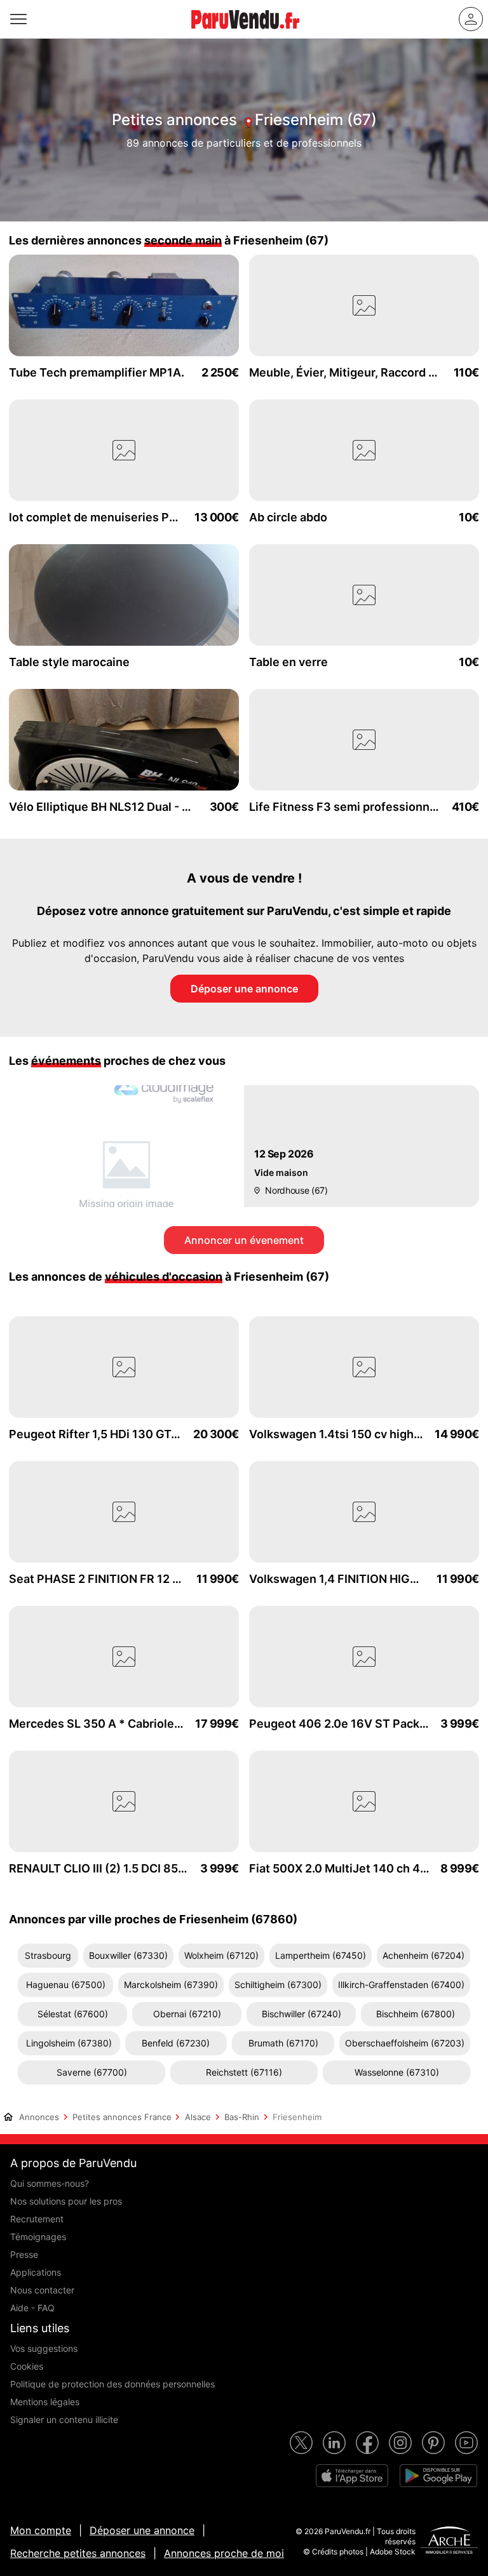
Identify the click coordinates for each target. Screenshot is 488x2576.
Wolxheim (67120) (221, 1955)
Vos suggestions (44, 2348)
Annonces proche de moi (224, 2553)
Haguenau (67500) (66, 1985)
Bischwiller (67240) (302, 2014)
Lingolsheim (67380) (69, 2043)
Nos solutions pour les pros (66, 2201)
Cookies (27, 2366)
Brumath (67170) (283, 2043)
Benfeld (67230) (176, 2043)
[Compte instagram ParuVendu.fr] (400, 2443)
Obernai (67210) (187, 2014)
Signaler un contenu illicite (64, 2419)
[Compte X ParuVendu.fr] (301, 2443)
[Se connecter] (471, 19)
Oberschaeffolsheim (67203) (405, 2043)
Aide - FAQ (32, 2308)
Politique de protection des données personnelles (112, 2384)
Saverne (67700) (92, 2072)
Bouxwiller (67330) (128, 1955)
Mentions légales (45, 2402)
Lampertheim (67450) (321, 1955)
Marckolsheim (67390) (171, 1985)
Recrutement (37, 2219)
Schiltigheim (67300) (278, 1985)
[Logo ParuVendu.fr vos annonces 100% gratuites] (245, 34)
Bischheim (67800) (416, 2014)
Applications (36, 2272)
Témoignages (38, 2237)
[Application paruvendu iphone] (352, 2476)
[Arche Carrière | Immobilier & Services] (449, 2542)
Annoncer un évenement (244, 1240)
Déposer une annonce (244, 989)
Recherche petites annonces (78, 2553)
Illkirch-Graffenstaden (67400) (401, 1985)
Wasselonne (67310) (397, 2072)
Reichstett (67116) (244, 2072)
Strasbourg (48, 1955)
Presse (24, 2254)
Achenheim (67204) (424, 1955)
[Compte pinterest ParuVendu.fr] (433, 2443)
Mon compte (41, 2530)
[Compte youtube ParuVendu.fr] (466, 2443)
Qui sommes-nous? (50, 2183)
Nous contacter (42, 2290)
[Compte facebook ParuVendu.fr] (367, 2443)
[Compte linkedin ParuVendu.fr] (334, 2443)
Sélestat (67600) (73, 2014)
